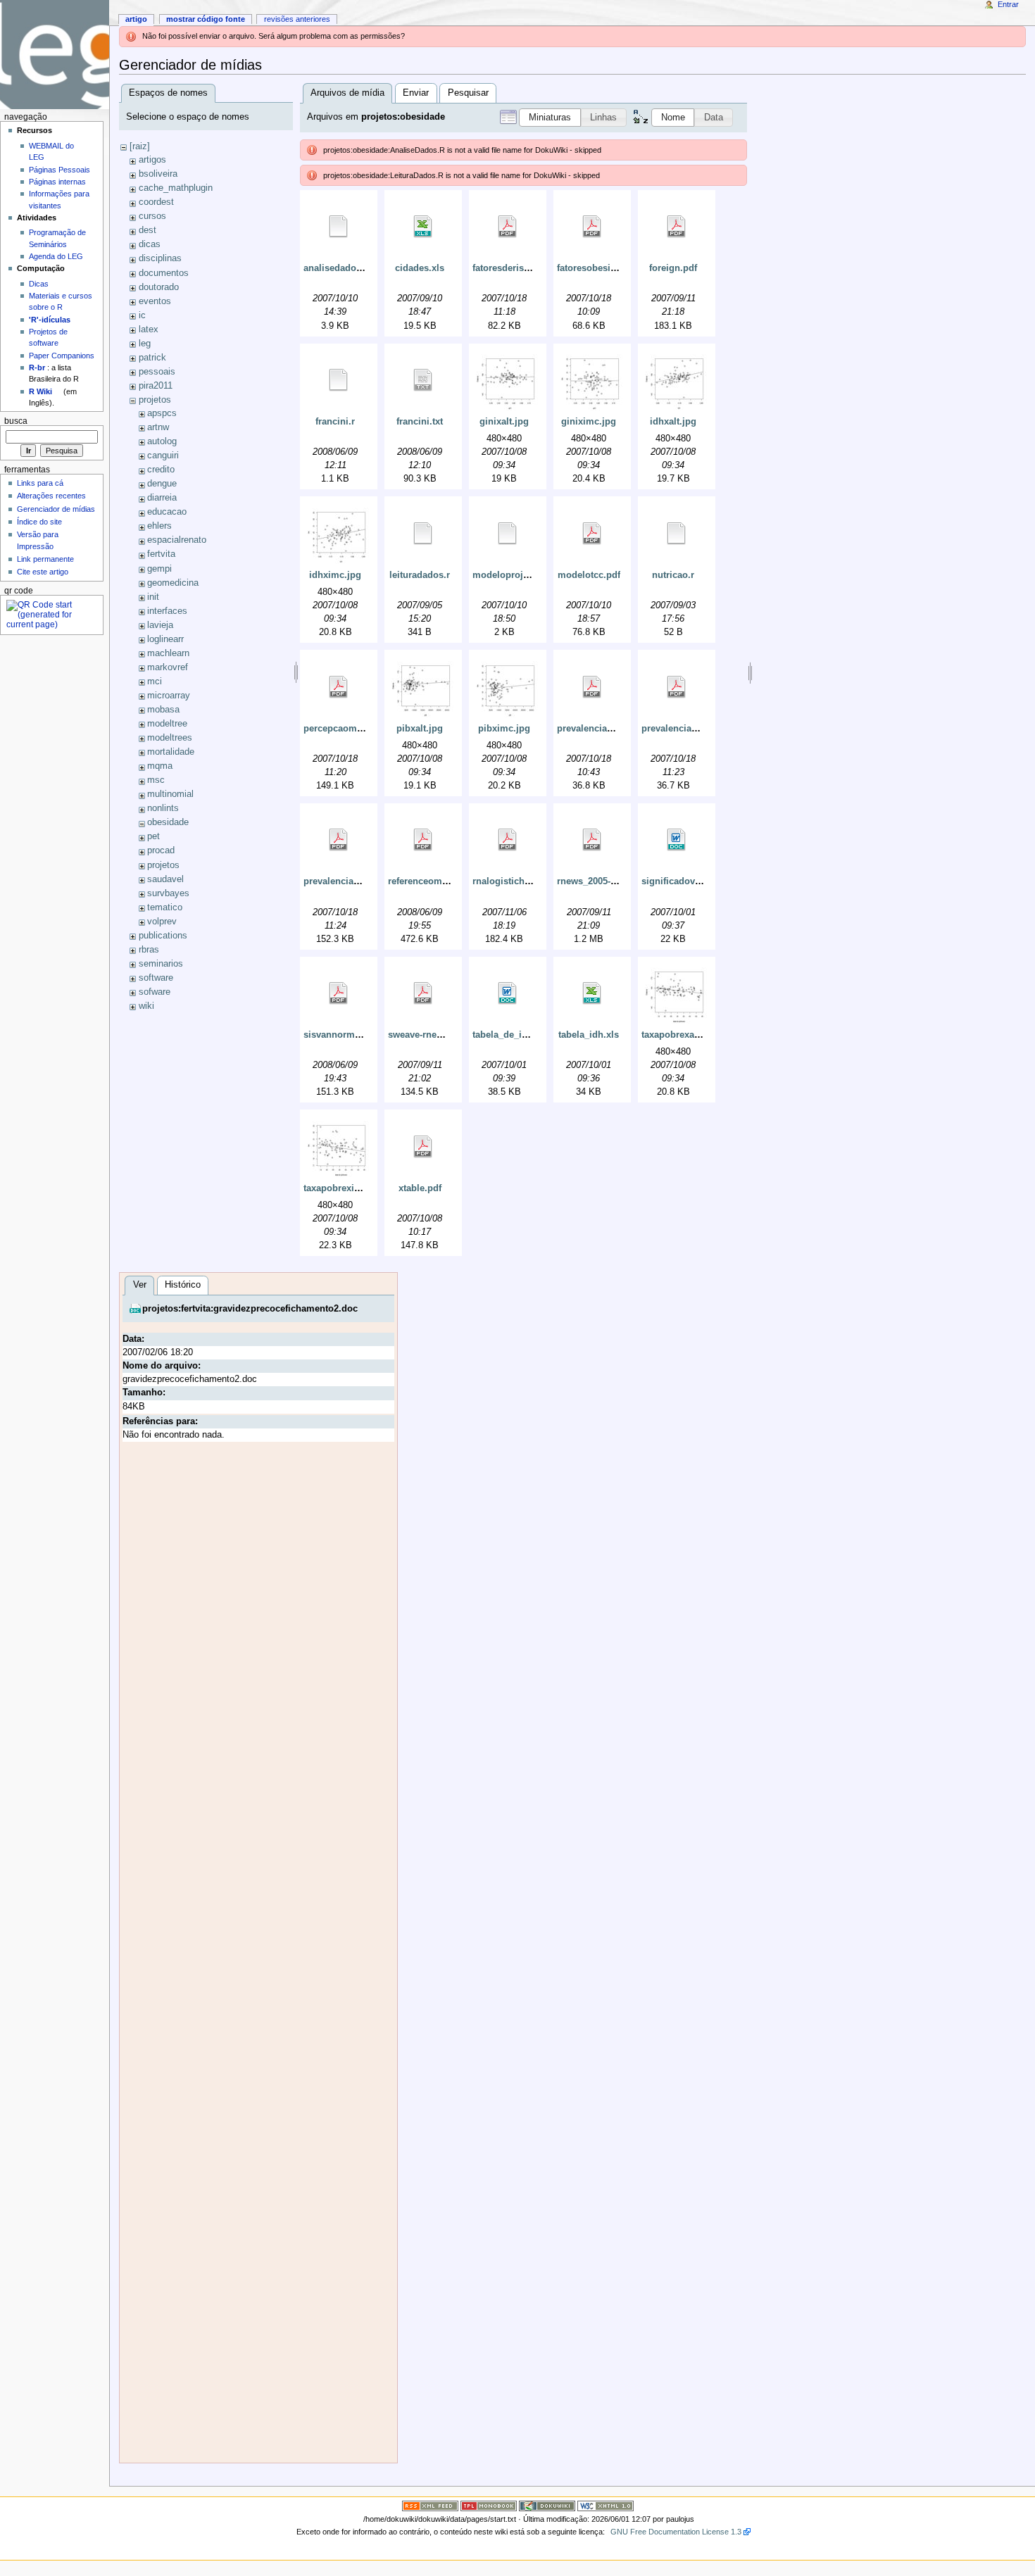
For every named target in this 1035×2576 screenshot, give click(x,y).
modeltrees (170, 738)
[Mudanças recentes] (430, 2505)
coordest (156, 202)
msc (156, 780)
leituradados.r (420, 575)
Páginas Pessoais (59, 170)
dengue (162, 484)
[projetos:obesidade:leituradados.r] (423, 534)
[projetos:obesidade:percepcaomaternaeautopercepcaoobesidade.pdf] (339, 687)
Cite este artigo (43, 572)
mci (155, 681)
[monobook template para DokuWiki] (489, 2505)
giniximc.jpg (589, 422)
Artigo (136, 19)
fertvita (161, 554)
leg (145, 344)
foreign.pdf (673, 268)
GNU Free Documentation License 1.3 (676, 2532)
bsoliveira (158, 174)
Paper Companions (62, 356)
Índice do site (39, 522)
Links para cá (40, 483)
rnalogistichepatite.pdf (521, 881)
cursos (152, 216)
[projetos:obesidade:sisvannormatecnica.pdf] (339, 993)
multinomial (170, 794)
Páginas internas (57, 182)
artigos (152, 160)
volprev (162, 922)
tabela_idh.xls (589, 1035)
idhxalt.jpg (673, 422)
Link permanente (45, 559)
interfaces (167, 611)
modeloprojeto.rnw (514, 575)
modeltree (167, 724)
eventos (155, 301)
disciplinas (160, 258)
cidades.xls (420, 268)
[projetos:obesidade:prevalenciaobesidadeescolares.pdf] (677, 687)
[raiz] (140, 146)
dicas (150, 244)
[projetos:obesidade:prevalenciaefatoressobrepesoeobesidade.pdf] (592, 687)
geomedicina (173, 583)
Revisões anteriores (297, 19)
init (153, 597)
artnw (158, 427)
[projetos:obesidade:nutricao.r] (677, 534)
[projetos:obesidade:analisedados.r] (339, 227)
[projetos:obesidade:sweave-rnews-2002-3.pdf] (423, 993)
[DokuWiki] (547, 2505)
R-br (37, 367)
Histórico (183, 1285)
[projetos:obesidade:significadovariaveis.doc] (677, 840)
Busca (16, 421)
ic (142, 315)
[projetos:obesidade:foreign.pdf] (677, 227)
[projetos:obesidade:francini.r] (339, 380)
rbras (149, 950)
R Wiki (40, 391)
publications (163, 936)
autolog (162, 441)
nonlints (163, 808)
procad (161, 850)
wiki (146, 1006)
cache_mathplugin (176, 188)
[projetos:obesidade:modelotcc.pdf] (592, 534)
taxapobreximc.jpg (344, 1188)
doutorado (159, 287)
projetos (155, 400)
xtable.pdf (420, 1188)
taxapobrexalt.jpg (679, 1035)
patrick (152, 358)
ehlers (159, 526)
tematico (165, 907)
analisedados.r (335, 268)
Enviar (416, 93)
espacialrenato (177, 540)
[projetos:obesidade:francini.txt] (423, 380)
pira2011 (156, 386)
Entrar (1008, 4)
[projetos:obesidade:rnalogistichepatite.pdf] (508, 840)
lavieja (160, 625)
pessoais (157, 372)
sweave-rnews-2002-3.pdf (442, 1035)
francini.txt (420, 422)
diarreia (162, 498)
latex (149, 329)
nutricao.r (673, 575)
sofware (155, 992)
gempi (159, 569)
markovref (168, 667)
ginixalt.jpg (504, 422)
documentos (164, 273)
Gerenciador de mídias (56, 509)
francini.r (335, 422)
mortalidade (171, 752)
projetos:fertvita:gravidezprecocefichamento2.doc (250, 1309)
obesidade (168, 822)
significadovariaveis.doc (695, 881)
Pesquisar (468, 93)
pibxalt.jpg (420, 729)
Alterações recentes (51, 496)
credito (161, 470)
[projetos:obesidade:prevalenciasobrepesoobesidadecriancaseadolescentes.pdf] (339, 840)
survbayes (168, 893)
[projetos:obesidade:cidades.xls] (423, 227)
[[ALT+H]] (55, 55)
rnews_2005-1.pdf (595, 881)
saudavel (165, 879)
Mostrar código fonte (206, 19)
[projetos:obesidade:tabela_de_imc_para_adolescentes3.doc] (508, 993)
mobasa (163, 710)
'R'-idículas (50, 320)
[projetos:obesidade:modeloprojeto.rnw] (508, 534)
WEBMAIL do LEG (51, 151)
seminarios (161, 964)
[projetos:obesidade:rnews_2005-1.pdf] (592, 840)
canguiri (163, 455)
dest (148, 230)
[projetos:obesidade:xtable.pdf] (423, 1147)
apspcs (162, 413)
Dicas (39, 284)
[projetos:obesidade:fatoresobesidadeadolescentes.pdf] (592, 227)
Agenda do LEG (56, 256)
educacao (167, 512)
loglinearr (165, 639)
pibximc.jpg (504, 729)
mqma (160, 766)
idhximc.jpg (335, 575)
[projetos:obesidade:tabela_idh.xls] (592, 993)
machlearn (168, 653)
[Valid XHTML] (606, 2505)
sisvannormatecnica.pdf (356, 1035)
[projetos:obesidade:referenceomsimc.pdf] (423, 840)
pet (153, 836)
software (156, 978)
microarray (169, 696)
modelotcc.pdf (589, 575)
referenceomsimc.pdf (434, 881)
